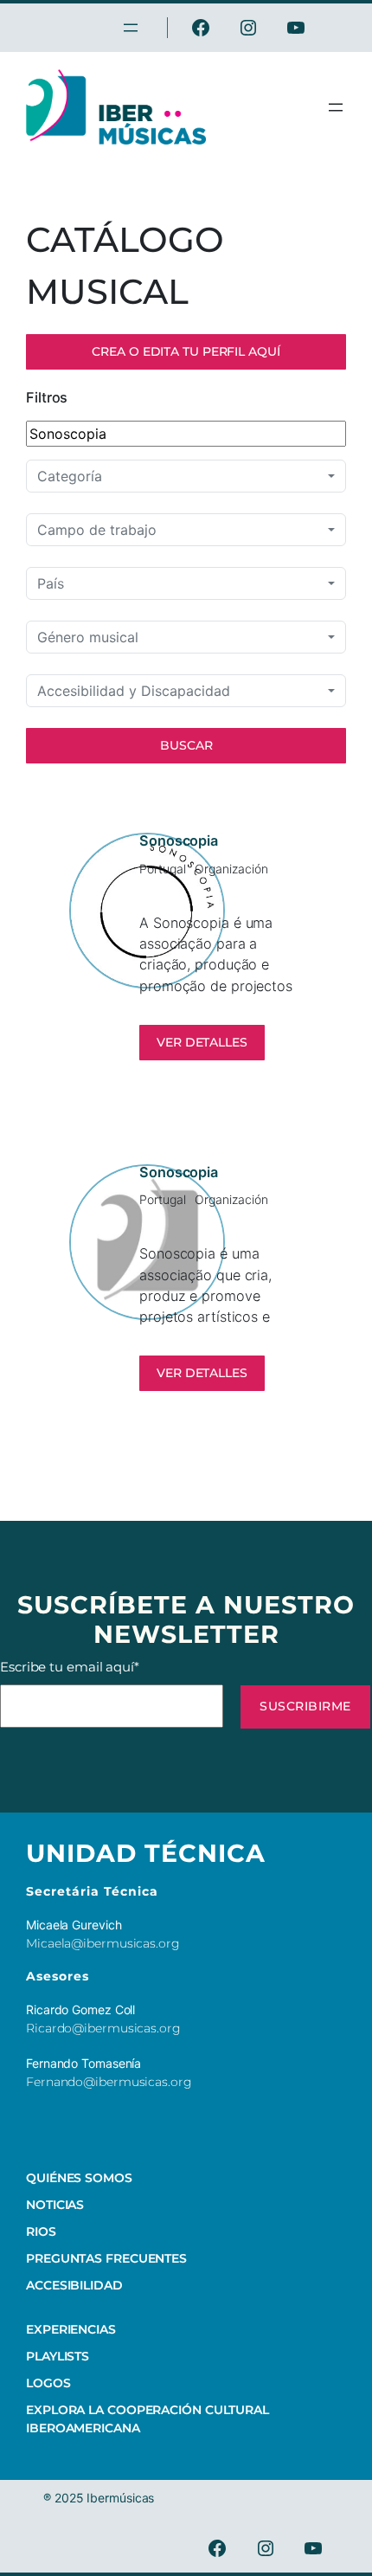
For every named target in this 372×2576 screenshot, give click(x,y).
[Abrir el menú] (336, 107)
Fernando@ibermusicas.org (109, 2082)
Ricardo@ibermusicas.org (103, 2028)
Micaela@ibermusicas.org (103, 1943)
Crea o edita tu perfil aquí (186, 351)
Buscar (186, 745)
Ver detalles (202, 1042)
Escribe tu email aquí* (70, 1667)
